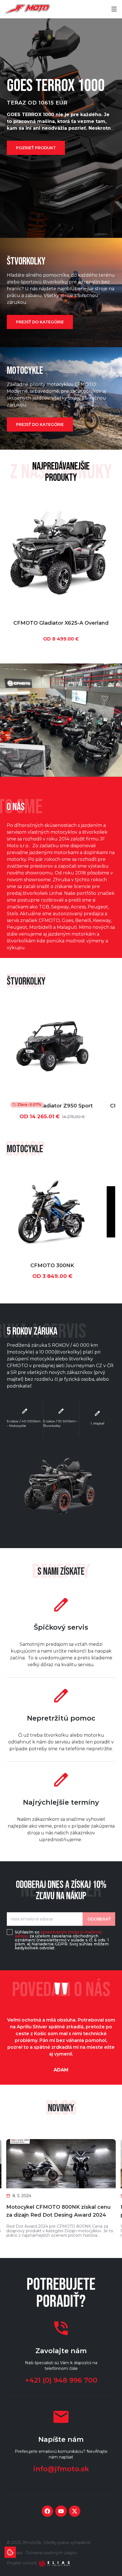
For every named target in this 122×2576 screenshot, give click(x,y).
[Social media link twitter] (75, 2511)
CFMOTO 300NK (52, 1265)
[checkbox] (10, 1932)
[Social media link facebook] (47, 2511)
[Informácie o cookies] (10, 2552)
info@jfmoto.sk (61, 2469)
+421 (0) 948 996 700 (61, 2380)
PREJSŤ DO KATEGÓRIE (40, 322)
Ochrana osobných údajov (51, 2553)
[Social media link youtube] (61, 2511)
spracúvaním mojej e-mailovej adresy (58, 1934)
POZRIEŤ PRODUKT (36, 148)
